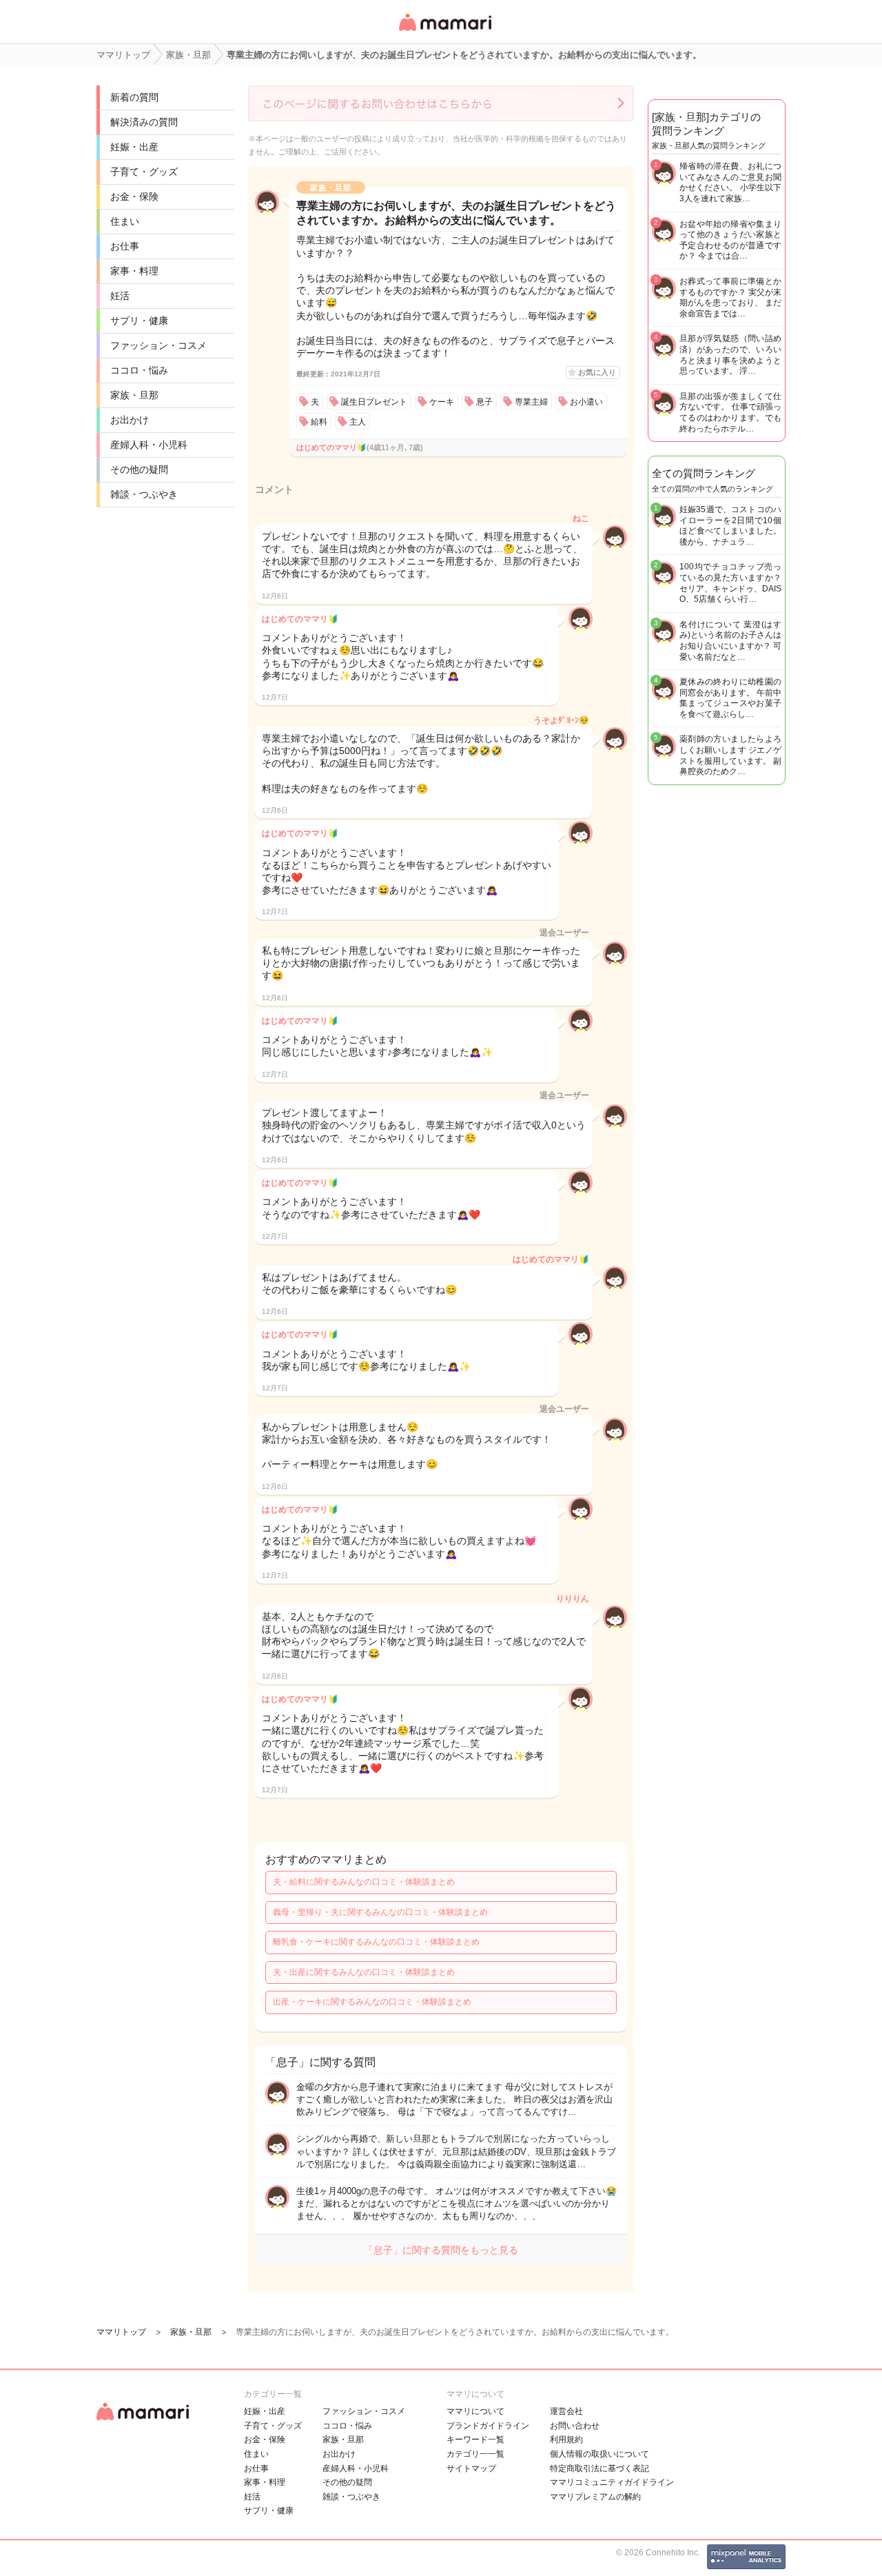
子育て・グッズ (144, 172)
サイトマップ (471, 2468)
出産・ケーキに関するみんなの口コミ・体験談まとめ (372, 2002)
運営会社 (566, 2411)
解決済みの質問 (144, 122)
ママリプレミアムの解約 (595, 2497)
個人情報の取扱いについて (599, 2454)
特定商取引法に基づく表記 (599, 2468)
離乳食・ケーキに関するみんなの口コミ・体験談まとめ (376, 1942)
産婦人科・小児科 (149, 445)
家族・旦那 (134, 395)
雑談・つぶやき (144, 494)
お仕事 (125, 246)
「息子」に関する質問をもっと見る (441, 2250)
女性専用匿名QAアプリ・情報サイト (444, 32)
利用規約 (566, 2440)
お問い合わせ (575, 2426)
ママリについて (475, 2411)
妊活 (120, 296)
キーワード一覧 (475, 2440)
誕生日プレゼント (374, 402)
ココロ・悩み (139, 370)
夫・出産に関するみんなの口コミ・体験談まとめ (364, 1972)
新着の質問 (134, 97)
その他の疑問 (139, 469)
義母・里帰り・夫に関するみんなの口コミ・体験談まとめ (380, 1912)
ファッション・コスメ (158, 345)
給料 (319, 422)
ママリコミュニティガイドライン (612, 2482)
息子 (484, 402)
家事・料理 (134, 271)
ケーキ (442, 402)
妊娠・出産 (134, 147)
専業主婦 (531, 402)
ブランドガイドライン (488, 2426)
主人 (358, 422)
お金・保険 (134, 196)
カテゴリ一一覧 (475, 2454)
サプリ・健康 (139, 321)
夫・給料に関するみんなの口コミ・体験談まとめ (364, 1882)
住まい (125, 221)
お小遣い (586, 402)
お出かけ (130, 420)
